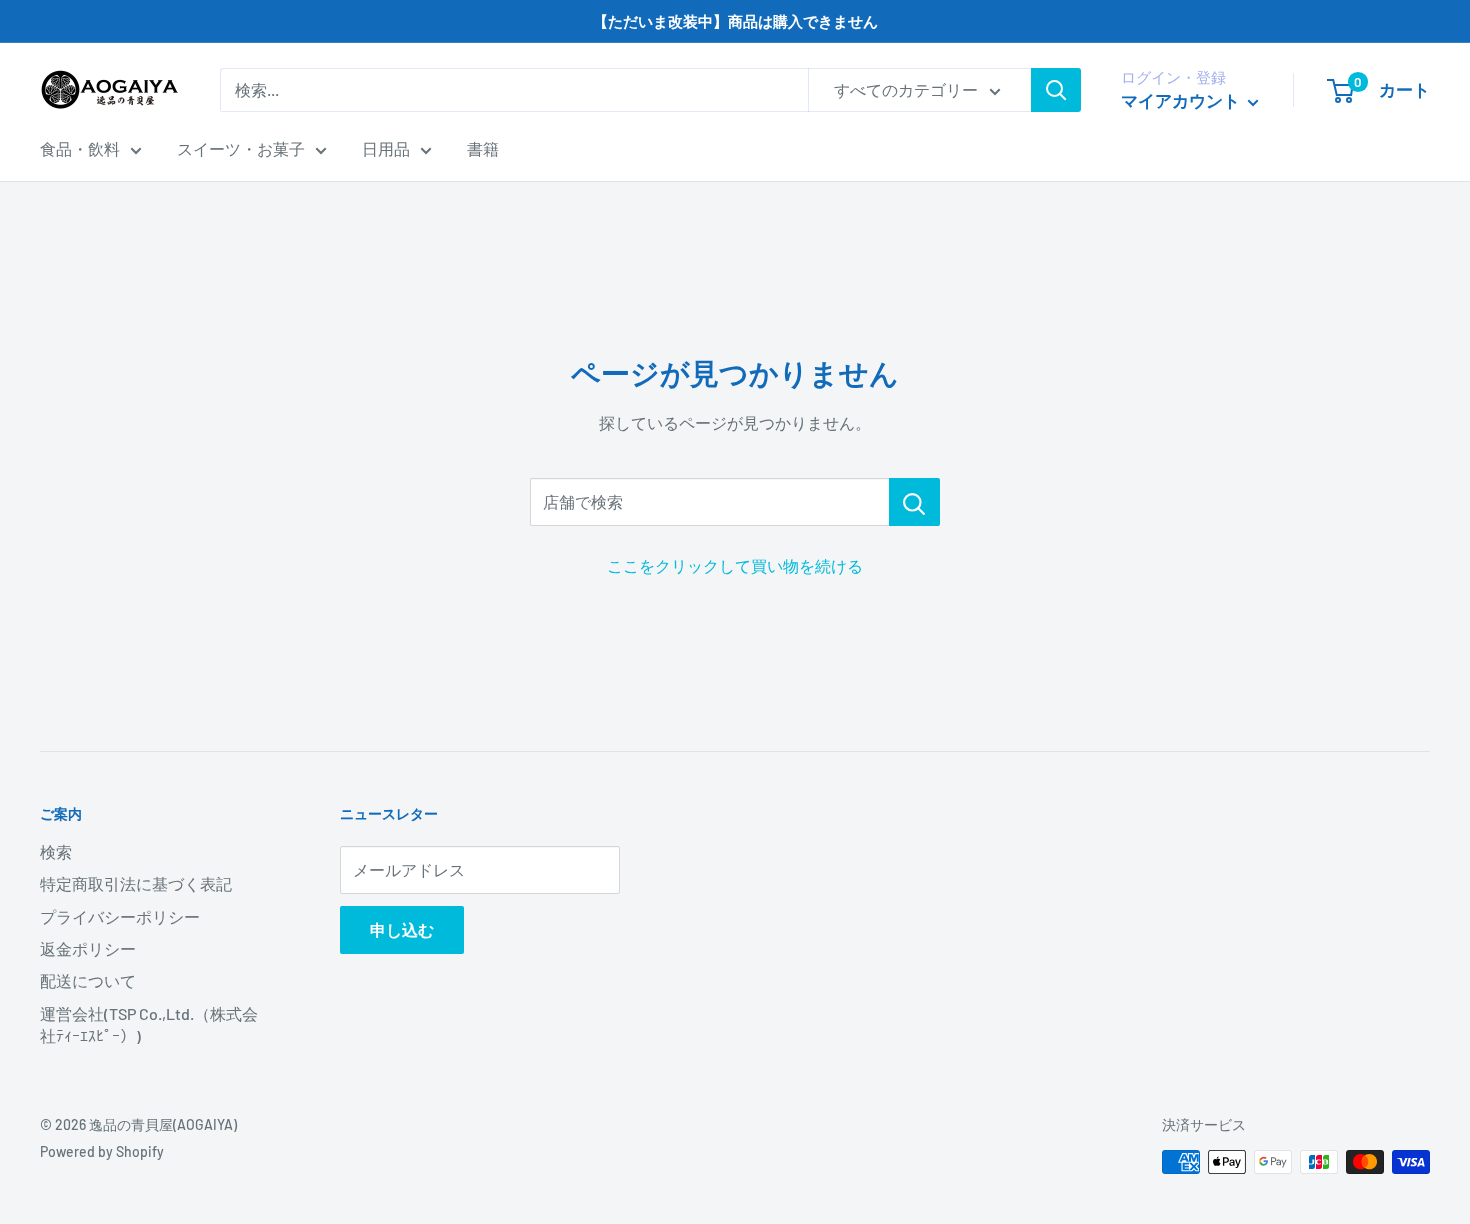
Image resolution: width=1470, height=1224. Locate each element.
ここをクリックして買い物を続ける (735, 565)
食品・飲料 (80, 148)
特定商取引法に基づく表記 (136, 883)
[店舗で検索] (914, 502)
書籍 (483, 148)
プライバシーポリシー (120, 916)
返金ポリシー (88, 948)
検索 (56, 851)
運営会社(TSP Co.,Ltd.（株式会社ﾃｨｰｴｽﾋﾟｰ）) (149, 1024)
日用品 (386, 148)
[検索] (1056, 90)
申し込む (402, 929)
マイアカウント (1182, 100)
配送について (88, 980)
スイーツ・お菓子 (241, 148)
